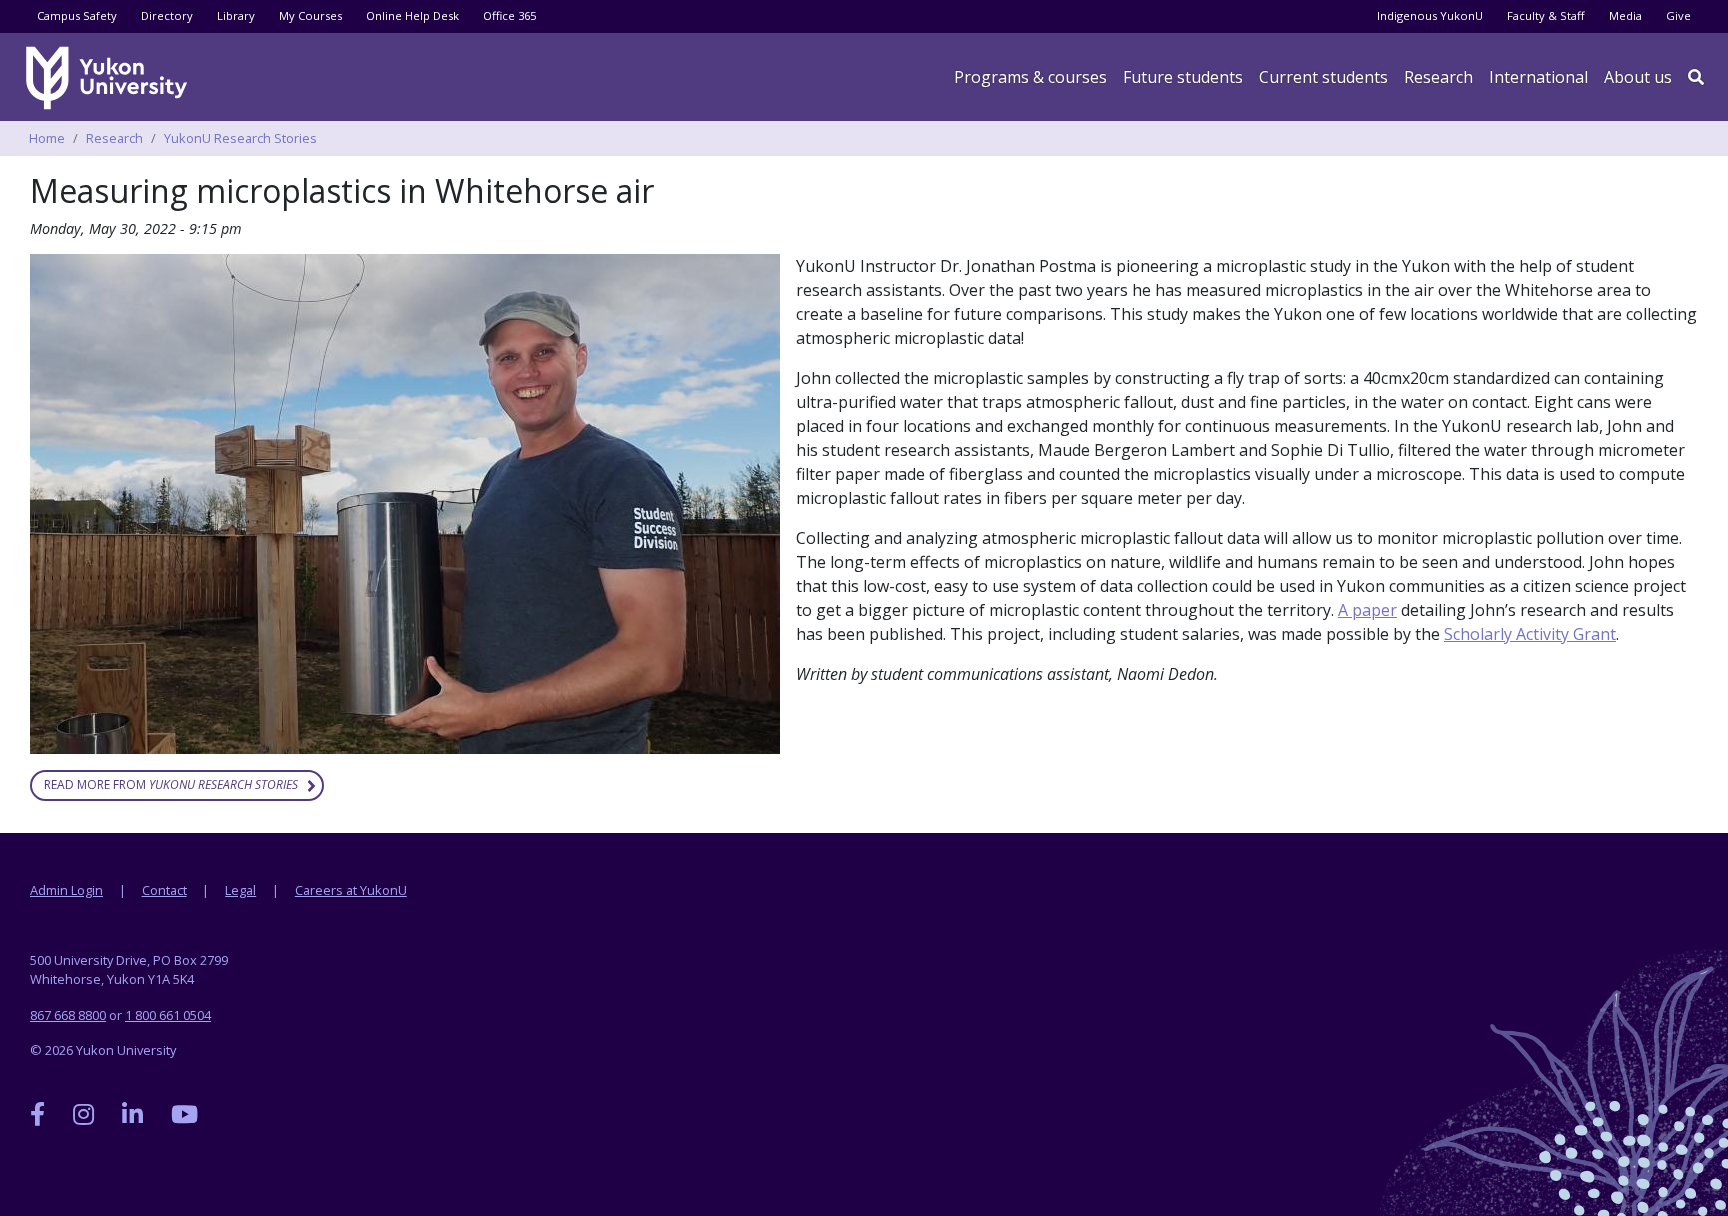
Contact (164, 890)
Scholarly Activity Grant (1530, 634)
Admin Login (66, 890)
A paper (1367, 610)
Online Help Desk (412, 15)
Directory (167, 15)
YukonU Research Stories (240, 138)
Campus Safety (77, 15)
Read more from (171, 784)
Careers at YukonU (351, 890)
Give (1678, 15)
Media (1625, 15)
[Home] (110, 78)
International (1538, 77)
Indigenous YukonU (1430, 15)
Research (1438, 77)
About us (1638, 77)
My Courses (310, 15)
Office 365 (509, 15)
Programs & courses (1030, 77)
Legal (240, 890)
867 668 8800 (68, 1015)
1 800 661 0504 (168, 1015)
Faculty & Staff (1546, 15)
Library (236, 15)
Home (47, 138)
